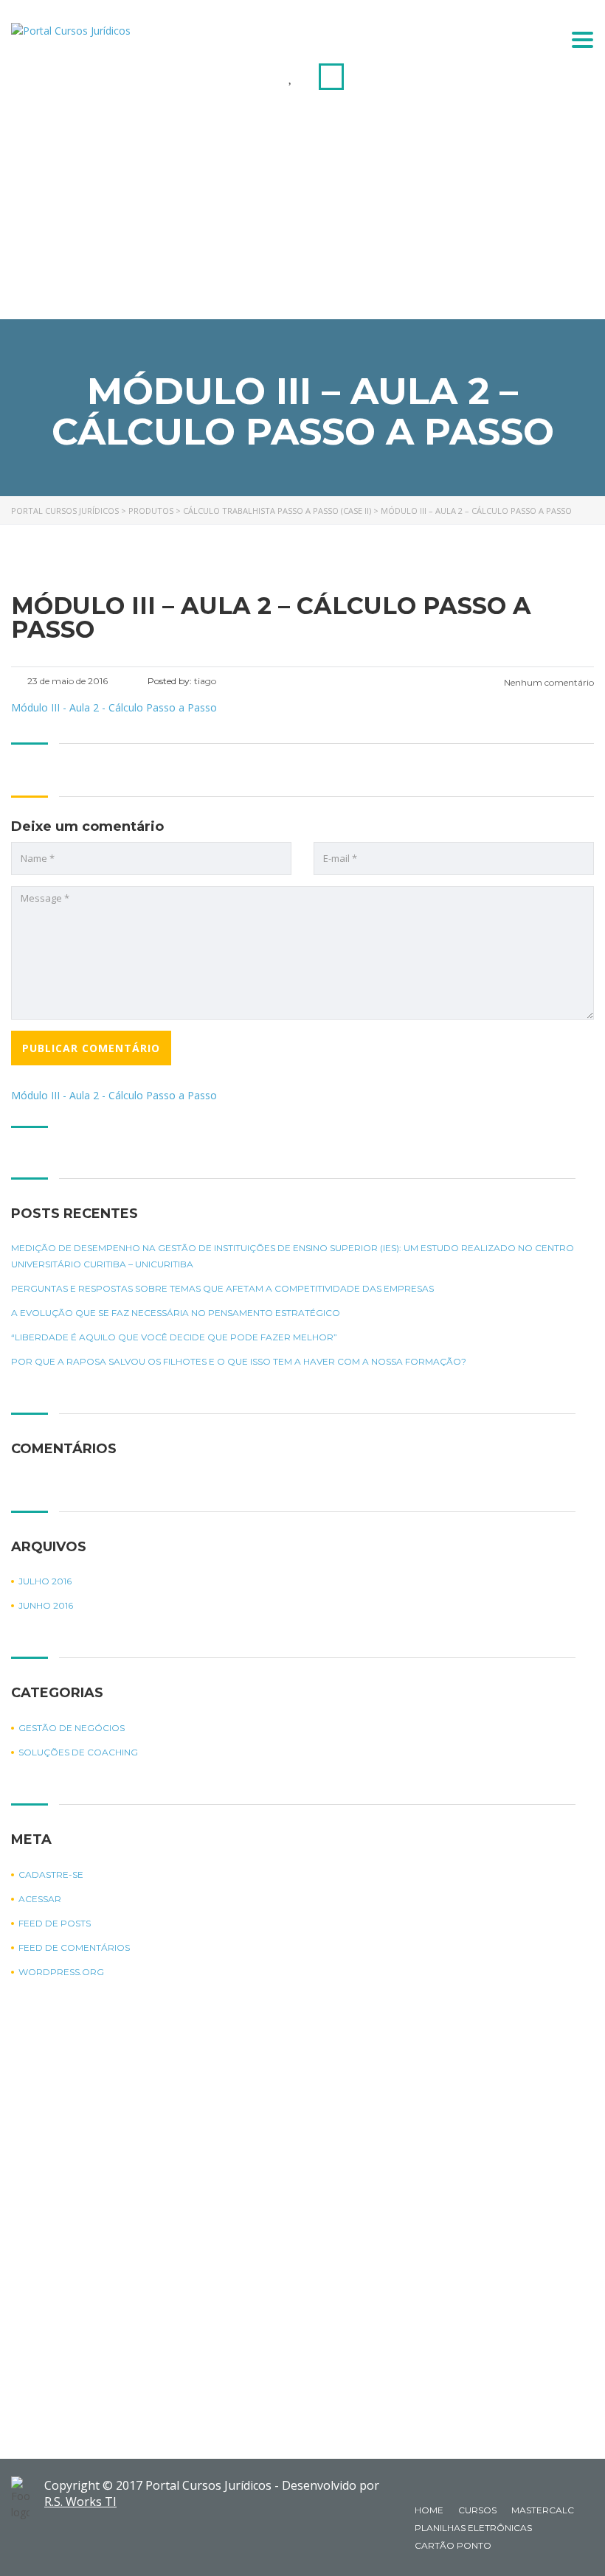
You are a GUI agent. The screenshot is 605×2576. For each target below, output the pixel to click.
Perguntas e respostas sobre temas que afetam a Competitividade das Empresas (222, 1288)
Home (429, 2510)
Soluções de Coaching (78, 1752)
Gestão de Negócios (72, 1728)
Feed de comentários (74, 1947)
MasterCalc (543, 2510)
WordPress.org (61, 1972)
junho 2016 (46, 1605)
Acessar (40, 1899)
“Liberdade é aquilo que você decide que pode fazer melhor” (174, 1337)
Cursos (477, 2510)
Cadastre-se (51, 1874)
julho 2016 (45, 1581)
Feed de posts (55, 1923)
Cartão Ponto (453, 2545)
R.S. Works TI (80, 2502)
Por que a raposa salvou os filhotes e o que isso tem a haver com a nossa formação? (239, 1361)
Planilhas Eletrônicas (473, 2528)
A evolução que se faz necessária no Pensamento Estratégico (176, 1313)
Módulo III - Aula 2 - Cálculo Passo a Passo (114, 1095)
